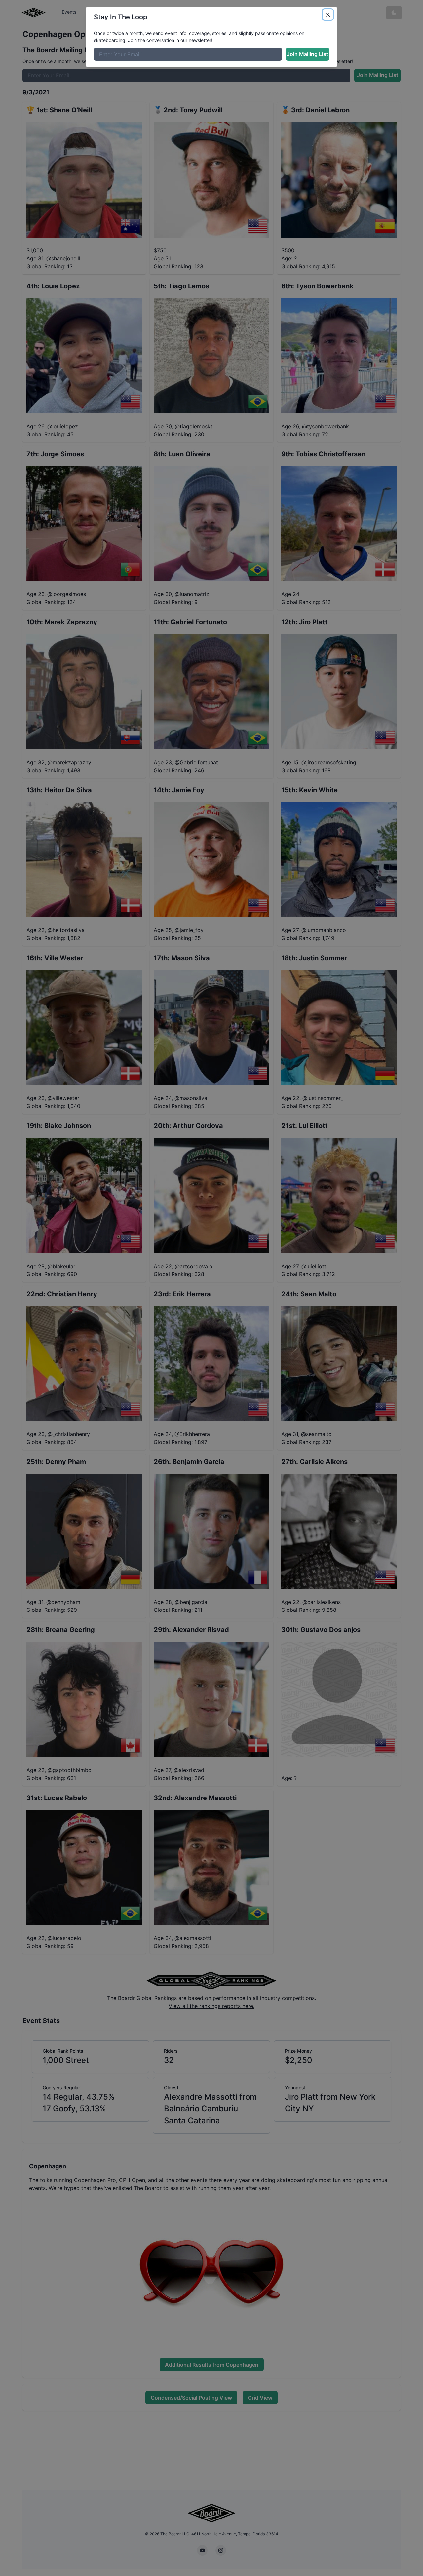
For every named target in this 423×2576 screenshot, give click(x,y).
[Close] (328, 15)
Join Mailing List (308, 54)
